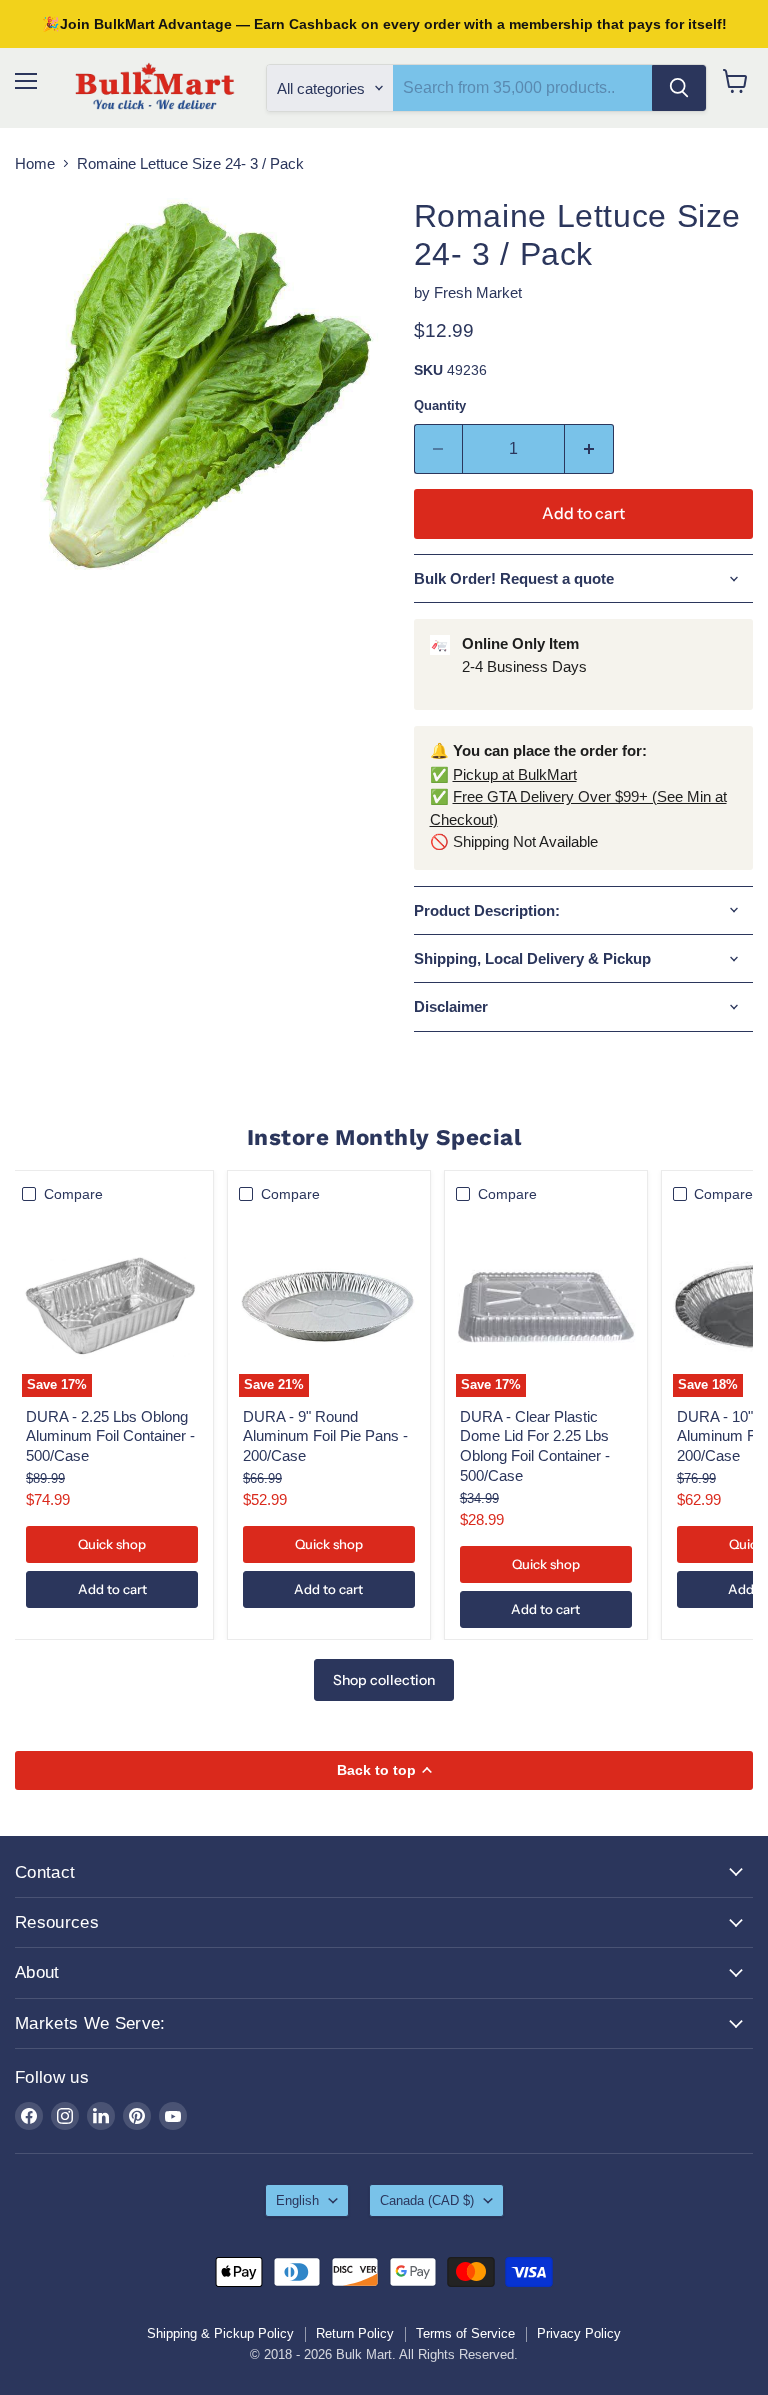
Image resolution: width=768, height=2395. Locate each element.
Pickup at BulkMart (515, 774)
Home (35, 163)
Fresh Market (478, 292)
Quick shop (112, 1544)
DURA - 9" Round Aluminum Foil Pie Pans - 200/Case (325, 1436)
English (297, 2200)
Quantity (440, 405)
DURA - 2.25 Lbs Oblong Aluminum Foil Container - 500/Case (110, 1436)
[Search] (679, 88)
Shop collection (384, 1680)
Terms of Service (465, 2333)
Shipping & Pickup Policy (220, 2333)
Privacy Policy (579, 2333)
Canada (427, 2200)
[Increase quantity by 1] (589, 449)
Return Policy (355, 2333)
